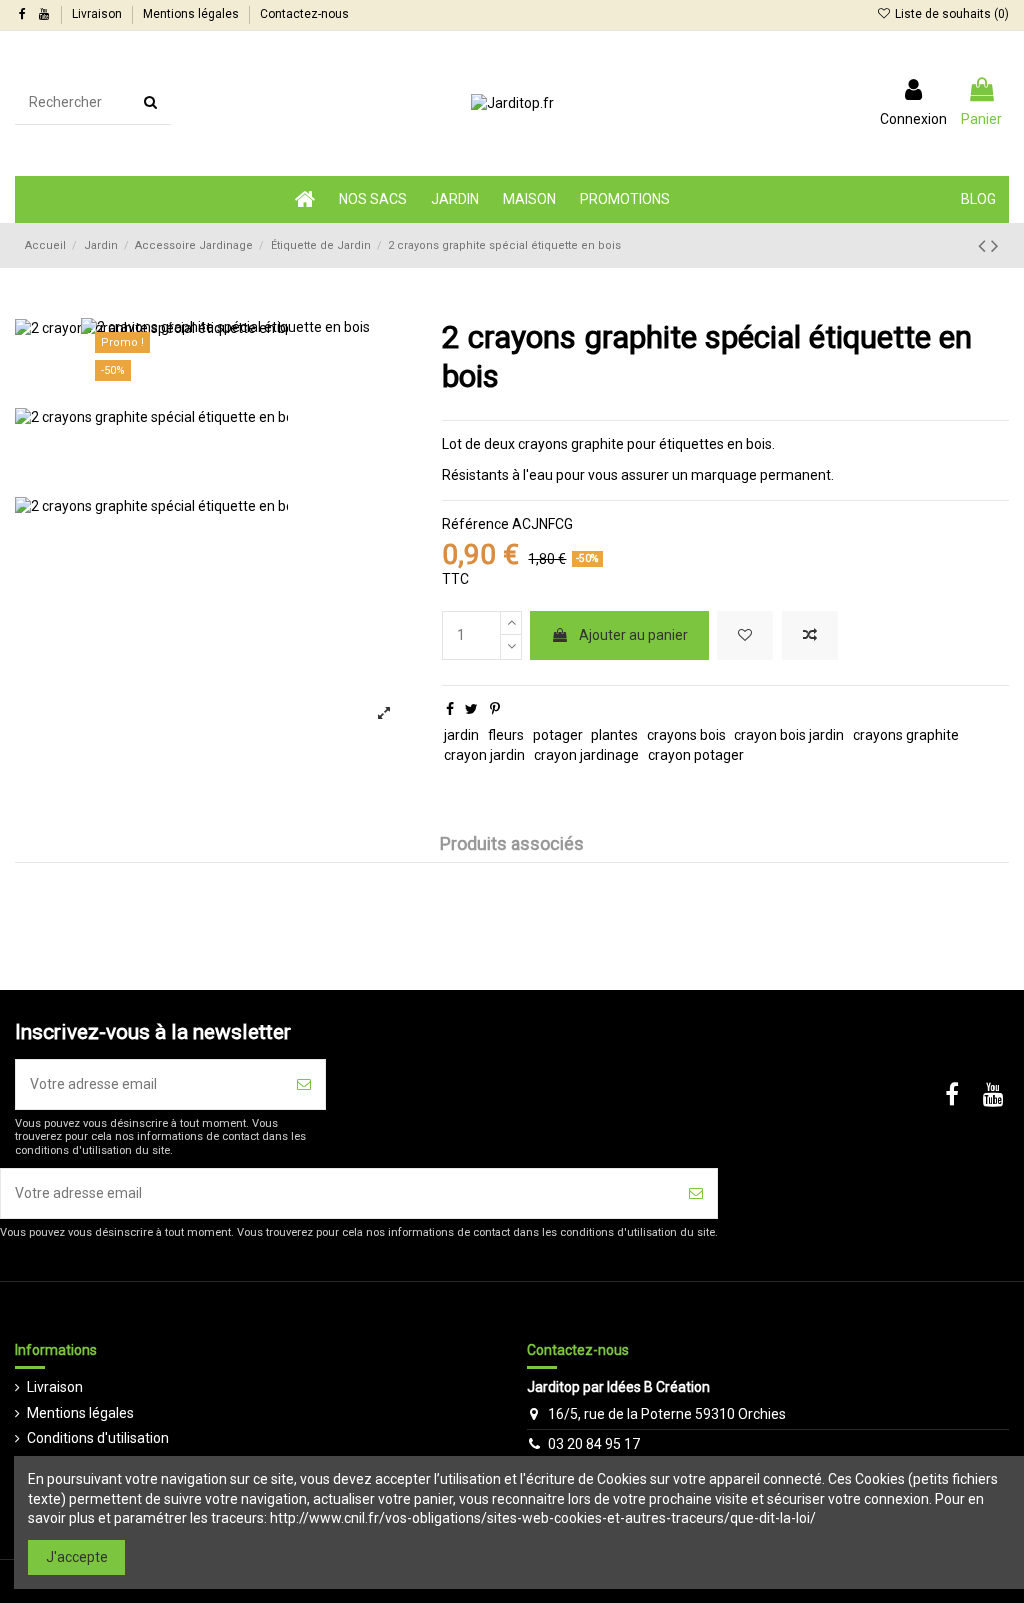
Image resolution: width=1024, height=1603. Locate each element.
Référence (475, 524)
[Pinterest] (495, 709)
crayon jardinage (586, 755)
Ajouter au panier (633, 635)
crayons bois (686, 735)
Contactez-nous (304, 14)
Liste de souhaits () (950, 14)
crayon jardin (484, 755)
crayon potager (696, 755)
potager (558, 735)
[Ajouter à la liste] (745, 635)
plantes (614, 735)
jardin (461, 735)
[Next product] (995, 246)
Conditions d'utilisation (98, 1438)
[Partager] (450, 709)
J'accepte (77, 1557)
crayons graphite (906, 735)
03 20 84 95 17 (594, 1444)
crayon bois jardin (789, 735)
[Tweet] (471, 709)
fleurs (506, 735)
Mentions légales (192, 14)
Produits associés (512, 844)
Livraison (98, 14)
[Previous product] (984, 246)
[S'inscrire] (304, 1084)
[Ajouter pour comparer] (810, 635)
